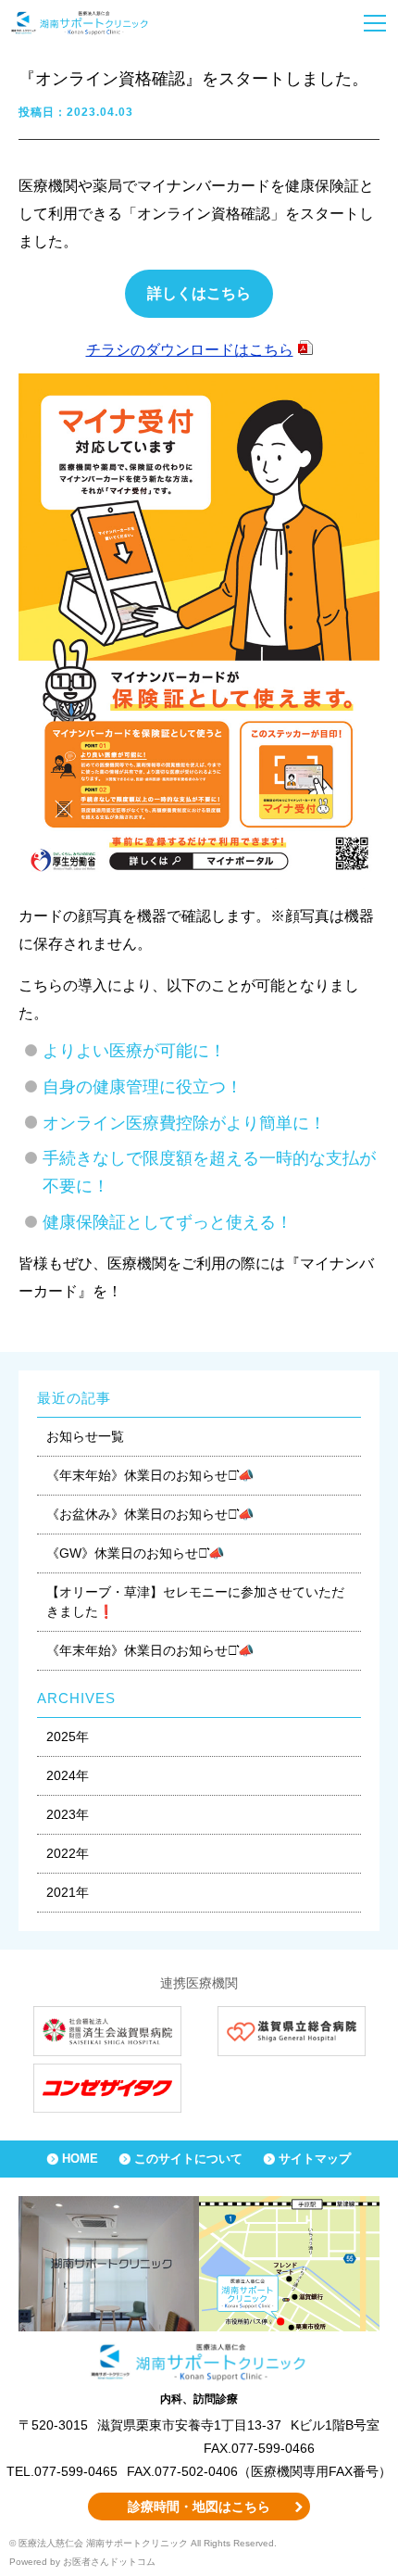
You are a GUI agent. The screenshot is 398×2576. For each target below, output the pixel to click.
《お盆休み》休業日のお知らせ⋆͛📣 (150, 1514)
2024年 (68, 1775)
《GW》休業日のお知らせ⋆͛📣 (135, 1553)
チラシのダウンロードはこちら (190, 350)
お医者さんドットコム (109, 2562)
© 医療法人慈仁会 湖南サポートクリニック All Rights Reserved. (143, 2543)
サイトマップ (315, 2159)
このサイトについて (188, 2159)
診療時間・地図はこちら (199, 2507)
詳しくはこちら (199, 293)
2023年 (68, 1814)
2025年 (68, 1736)
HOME (80, 2159)
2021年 (68, 1892)
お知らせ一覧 (85, 1436)
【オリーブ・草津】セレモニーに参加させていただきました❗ (195, 1602)
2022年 (68, 1853)
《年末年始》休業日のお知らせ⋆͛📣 (150, 1475)
